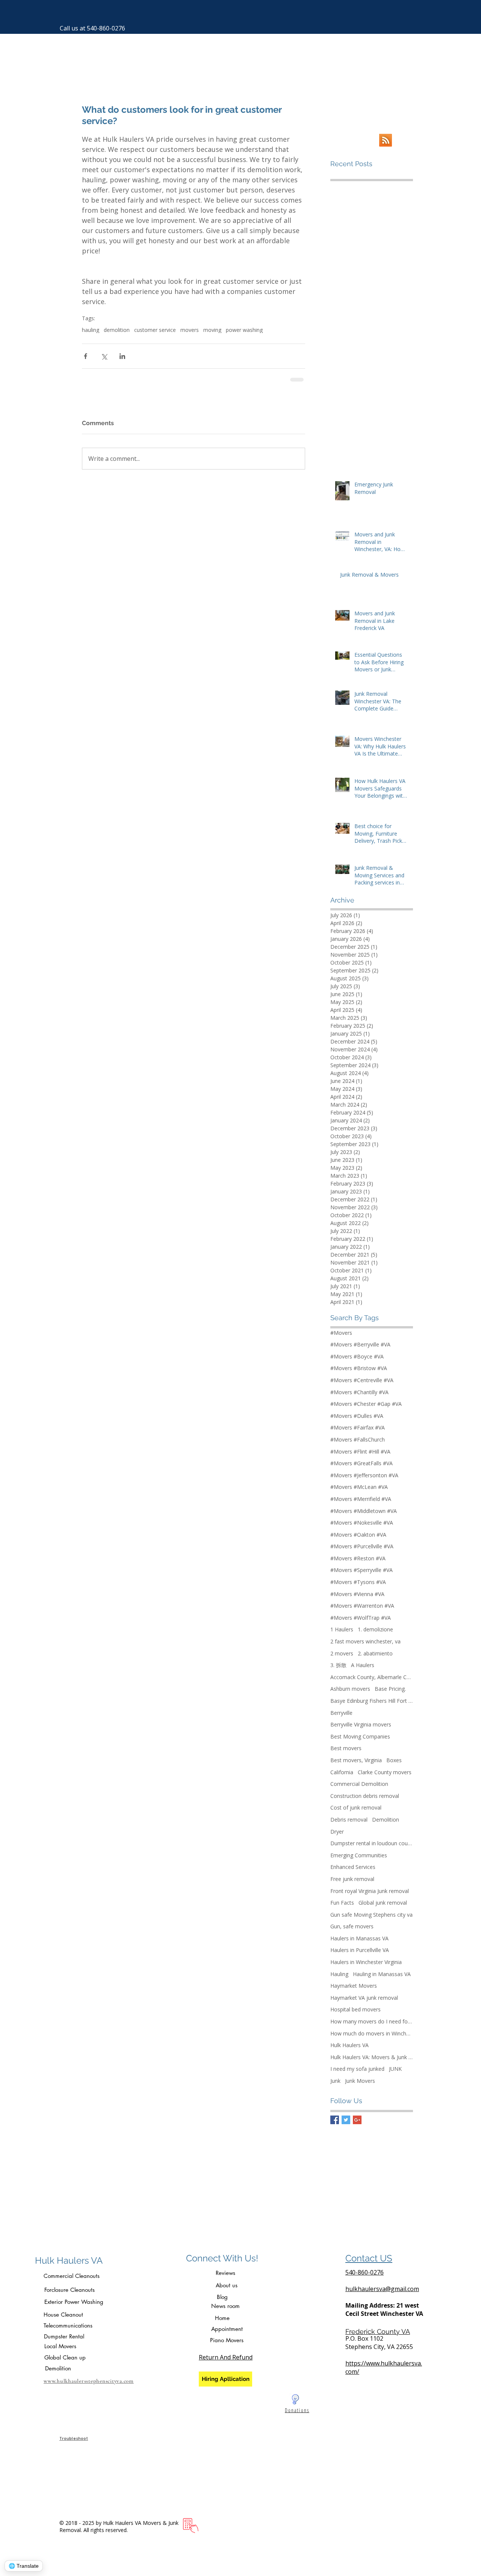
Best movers (346, 1748)
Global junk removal (383, 1903)
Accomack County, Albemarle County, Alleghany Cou (372, 1677)
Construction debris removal (365, 1796)
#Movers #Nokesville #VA (362, 1523)
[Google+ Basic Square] (357, 2120)
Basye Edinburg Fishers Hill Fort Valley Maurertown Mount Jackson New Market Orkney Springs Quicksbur (372, 1701)
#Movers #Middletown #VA (364, 1511)
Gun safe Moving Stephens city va (371, 1915)
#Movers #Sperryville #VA (362, 1570)
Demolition (386, 1820)
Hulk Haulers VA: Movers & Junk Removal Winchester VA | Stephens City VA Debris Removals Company (372, 2057)
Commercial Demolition (359, 1784)
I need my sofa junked (357, 2069)
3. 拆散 (338, 1665)
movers (190, 330)
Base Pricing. (390, 1689)
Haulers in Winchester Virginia (366, 1962)
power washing (244, 330)
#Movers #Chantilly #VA (359, 1392)
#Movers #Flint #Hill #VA (360, 1452)
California (342, 1772)
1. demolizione (375, 1629)
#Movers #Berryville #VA (360, 1344)
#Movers (341, 1333)
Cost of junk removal (356, 1807)
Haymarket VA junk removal (364, 1998)
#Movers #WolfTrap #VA (361, 1618)
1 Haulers (342, 1629)
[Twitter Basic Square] (346, 2120)
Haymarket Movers (354, 1986)
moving (212, 330)
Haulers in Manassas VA (359, 1938)
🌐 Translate (24, 2566)
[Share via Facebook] (85, 356)
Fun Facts (342, 1903)
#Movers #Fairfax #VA (358, 1427)
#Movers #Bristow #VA (359, 1368)
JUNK (395, 2069)
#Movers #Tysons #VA (358, 1582)
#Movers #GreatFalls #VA (362, 1463)
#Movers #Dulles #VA (357, 1416)
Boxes (394, 1760)
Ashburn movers (350, 1689)
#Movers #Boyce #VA (357, 1356)
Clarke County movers (385, 1772)
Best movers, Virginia (356, 1760)
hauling (91, 330)
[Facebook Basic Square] (335, 2120)
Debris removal (349, 1820)
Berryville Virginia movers (361, 1724)
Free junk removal (352, 1879)
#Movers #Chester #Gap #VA (366, 1404)
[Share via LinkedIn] (122, 356)
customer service (155, 330)
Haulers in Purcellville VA (360, 1950)
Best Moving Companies (360, 1736)
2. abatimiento (375, 1653)
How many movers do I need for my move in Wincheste (372, 2021)
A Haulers (363, 1665)
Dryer (337, 1832)
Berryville (341, 1713)
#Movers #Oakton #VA (358, 1535)
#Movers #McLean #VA (359, 1487)
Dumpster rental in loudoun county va (372, 1843)
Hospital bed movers (355, 2009)
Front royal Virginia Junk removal (370, 1891)
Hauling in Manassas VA (382, 1974)
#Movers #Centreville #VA (362, 1380)
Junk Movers (360, 2081)
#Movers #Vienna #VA (357, 1594)
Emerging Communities (359, 1855)
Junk (335, 2081)
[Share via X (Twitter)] (104, 356)
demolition (117, 330)
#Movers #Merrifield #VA (361, 1499)
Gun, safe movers (352, 1926)
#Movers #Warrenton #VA (362, 1606)
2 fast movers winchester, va (365, 1641)
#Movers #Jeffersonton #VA (364, 1475)
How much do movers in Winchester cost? (372, 2033)
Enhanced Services (353, 1867)
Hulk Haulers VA (349, 2045)
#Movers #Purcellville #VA (362, 1546)
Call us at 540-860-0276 (92, 28)
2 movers (342, 1653)
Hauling (339, 1974)
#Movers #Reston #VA (358, 1558)
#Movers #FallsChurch (358, 1439)
